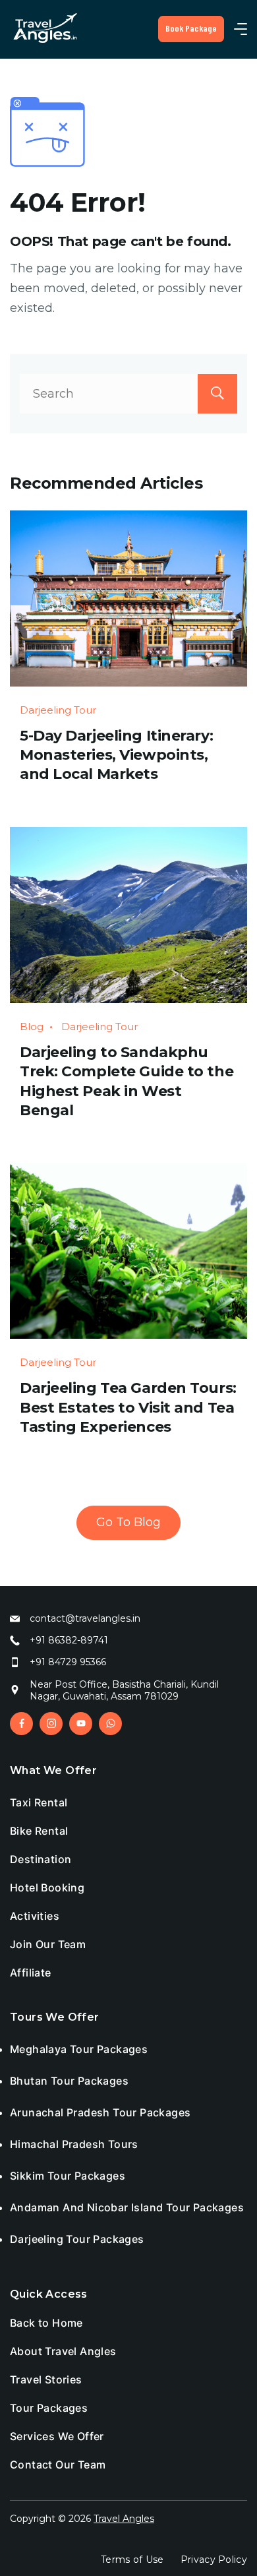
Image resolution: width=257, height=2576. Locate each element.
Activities (35, 1916)
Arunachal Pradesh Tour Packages (100, 2112)
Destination (41, 1859)
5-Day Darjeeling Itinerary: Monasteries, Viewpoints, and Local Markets (116, 755)
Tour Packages (49, 2408)
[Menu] (241, 29)
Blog (32, 1027)
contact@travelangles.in (85, 1618)
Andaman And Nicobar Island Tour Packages (127, 2207)
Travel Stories (46, 2379)
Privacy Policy (214, 2560)
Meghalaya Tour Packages (79, 2049)
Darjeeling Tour (58, 710)
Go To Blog (128, 1522)
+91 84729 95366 (68, 1662)
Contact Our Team (58, 2465)
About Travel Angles (63, 2351)
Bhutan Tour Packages (69, 2081)
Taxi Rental (39, 1802)
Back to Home (46, 2323)
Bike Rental (39, 1831)
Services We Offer (57, 2436)
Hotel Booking (47, 1887)
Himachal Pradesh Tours (74, 2144)
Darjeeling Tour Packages (77, 2239)
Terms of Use (132, 2560)
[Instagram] (51, 1724)
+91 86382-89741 (69, 1640)
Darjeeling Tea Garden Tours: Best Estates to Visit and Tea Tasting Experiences (128, 1407)
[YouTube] (81, 1724)
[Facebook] (21, 1724)
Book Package (191, 28)
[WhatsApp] (110, 1724)
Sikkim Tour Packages (68, 2176)
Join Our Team (48, 1944)
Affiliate (31, 1973)
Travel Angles (124, 2519)
